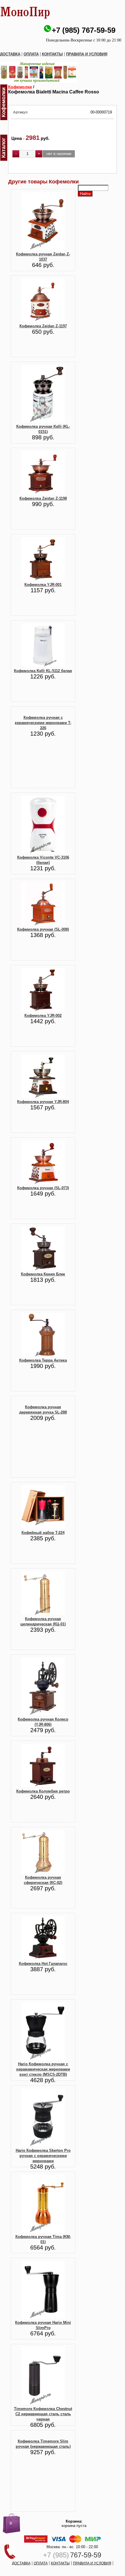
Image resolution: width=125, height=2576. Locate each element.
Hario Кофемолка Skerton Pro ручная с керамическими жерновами (43, 2156)
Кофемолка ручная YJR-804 (43, 1102)
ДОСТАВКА (10, 54)
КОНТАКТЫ (52, 54)
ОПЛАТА (31, 54)
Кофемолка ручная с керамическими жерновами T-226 (43, 723)
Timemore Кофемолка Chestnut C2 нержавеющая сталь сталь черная (43, 2414)
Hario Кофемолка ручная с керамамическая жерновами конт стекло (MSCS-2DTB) (43, 2069)
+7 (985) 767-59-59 (84, 30)
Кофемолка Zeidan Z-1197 (43, 326)
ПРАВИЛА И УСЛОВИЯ (87, 54)
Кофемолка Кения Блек (43, 1274)
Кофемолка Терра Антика (43, 1360)
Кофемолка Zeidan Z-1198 (43, 498)
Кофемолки (20, 87)
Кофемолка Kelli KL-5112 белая (43, 671)
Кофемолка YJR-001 (43, 585)
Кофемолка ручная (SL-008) (43, 929)
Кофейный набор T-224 (43, 1533)
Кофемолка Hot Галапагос (43, 1964)
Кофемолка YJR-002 (43, 1016)
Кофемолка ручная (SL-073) (43, 1188)
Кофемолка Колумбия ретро (43, 1791)
